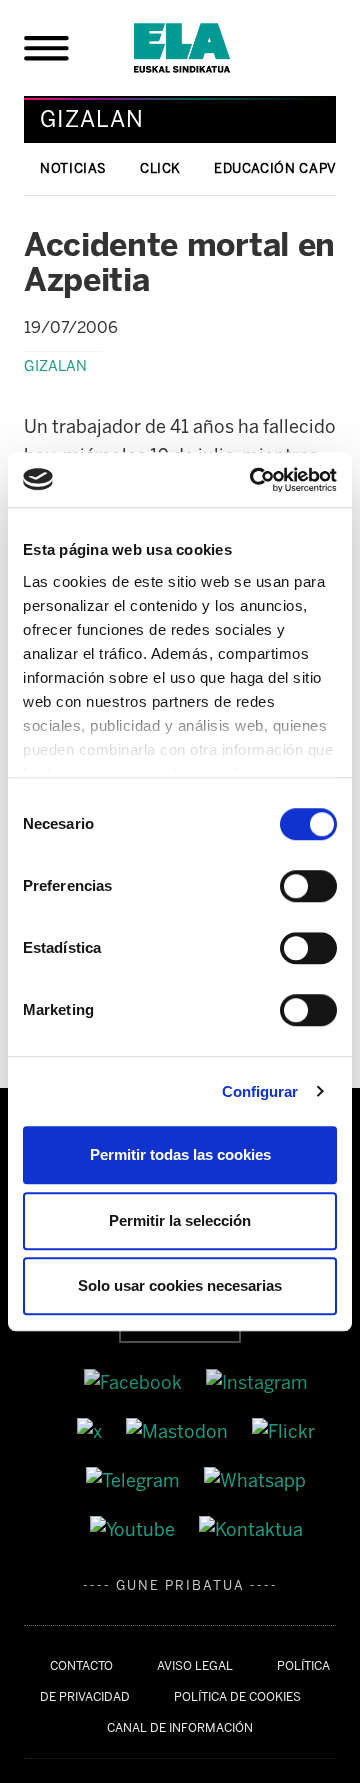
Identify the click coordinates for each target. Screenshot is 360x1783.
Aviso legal (195, 1666)
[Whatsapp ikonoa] (255, 1480)
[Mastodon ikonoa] (179, 1431)
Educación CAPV (275, 168)
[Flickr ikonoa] (283, 1431)
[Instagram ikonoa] (257, 1382)
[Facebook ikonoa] (135, 1382)
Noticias (73, 168)
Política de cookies (237, 1697)
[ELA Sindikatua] (206, 48)
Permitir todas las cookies (180, 1154)
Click (160, 168)
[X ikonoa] (91, 1431)
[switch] (308, 886)
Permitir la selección (180, 1220)
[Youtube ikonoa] (134, 1529)
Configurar (260, 1091)
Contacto (81, 1666)
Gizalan (55, 366)
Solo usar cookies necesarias (180, 1285)
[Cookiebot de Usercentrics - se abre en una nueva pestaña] (254, 480)
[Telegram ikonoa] (135, 1480)
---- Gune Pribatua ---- (180, 1585)
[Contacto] (251, 1529)
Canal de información (180, 1728)
